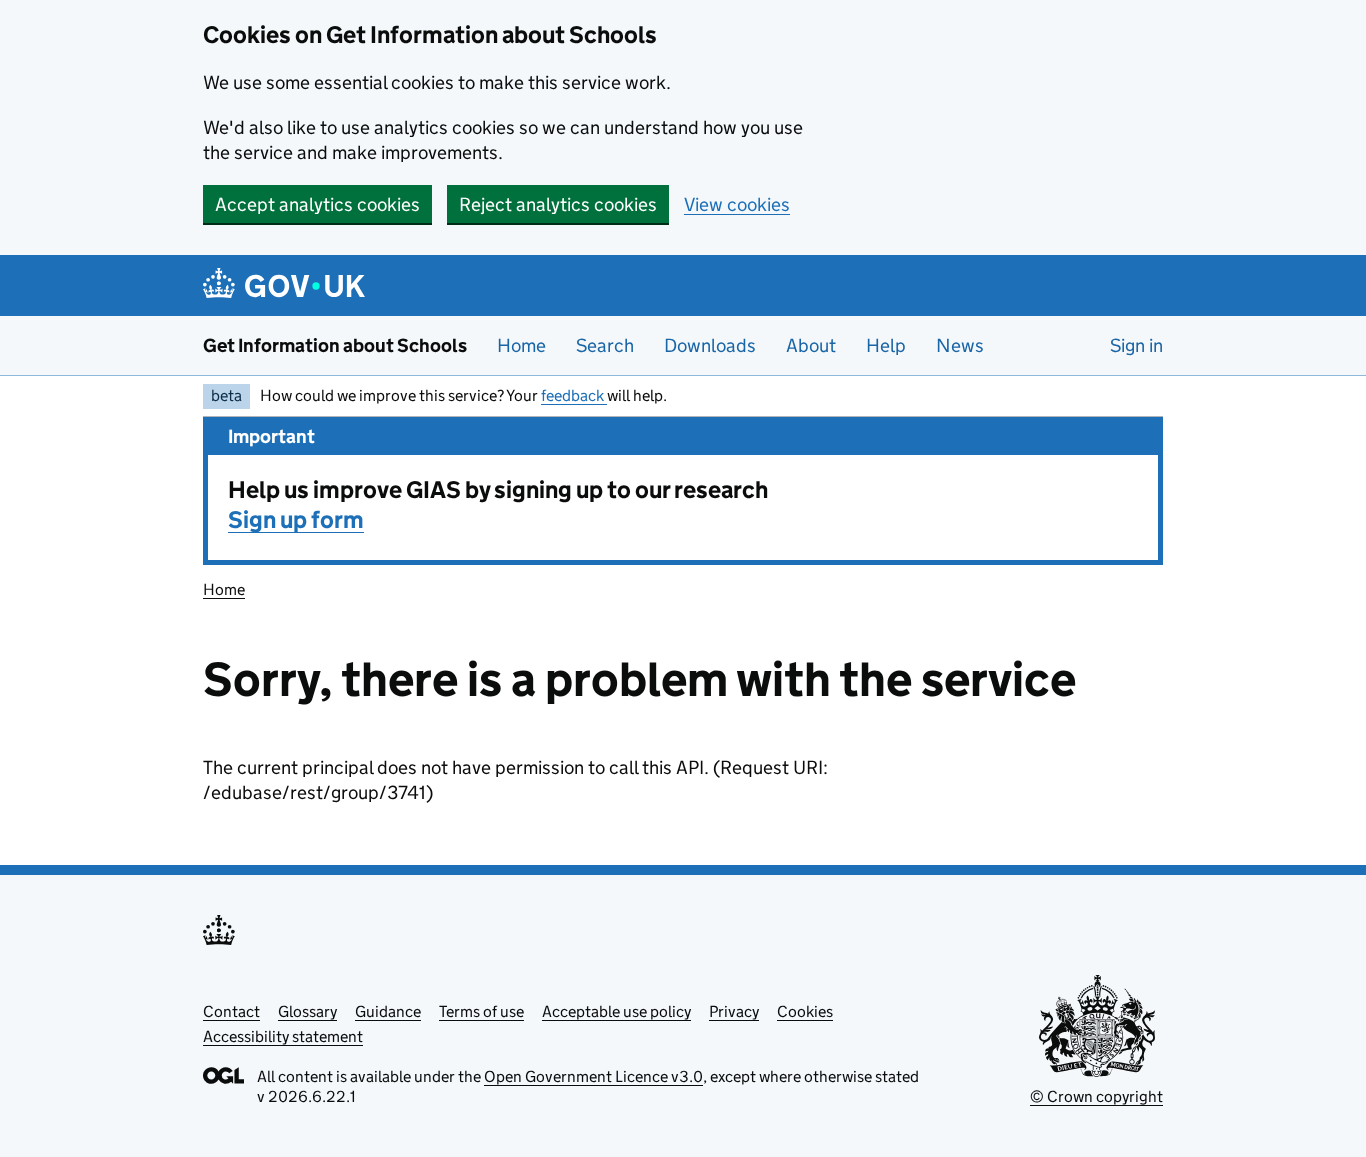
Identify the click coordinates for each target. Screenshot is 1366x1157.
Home (521, 345)
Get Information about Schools (335, 345)
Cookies (805, 1011)
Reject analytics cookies (558, 204)
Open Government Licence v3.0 (593, 1076)
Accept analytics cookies (317, 204)
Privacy (734, 1011)
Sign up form (296, 519)
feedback (574, 395)
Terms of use (481, 1011)
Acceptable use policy (616, 1011)
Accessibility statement (283, 1036)
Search (605, 345)
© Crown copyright (1096, 1096)
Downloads (710, 345)
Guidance (388, 1011)
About (811, 345)
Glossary (307, 1011)
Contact (231, 1011)
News (960, 345)
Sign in (1136, 345)
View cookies (737, 204)
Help (886, 345)
